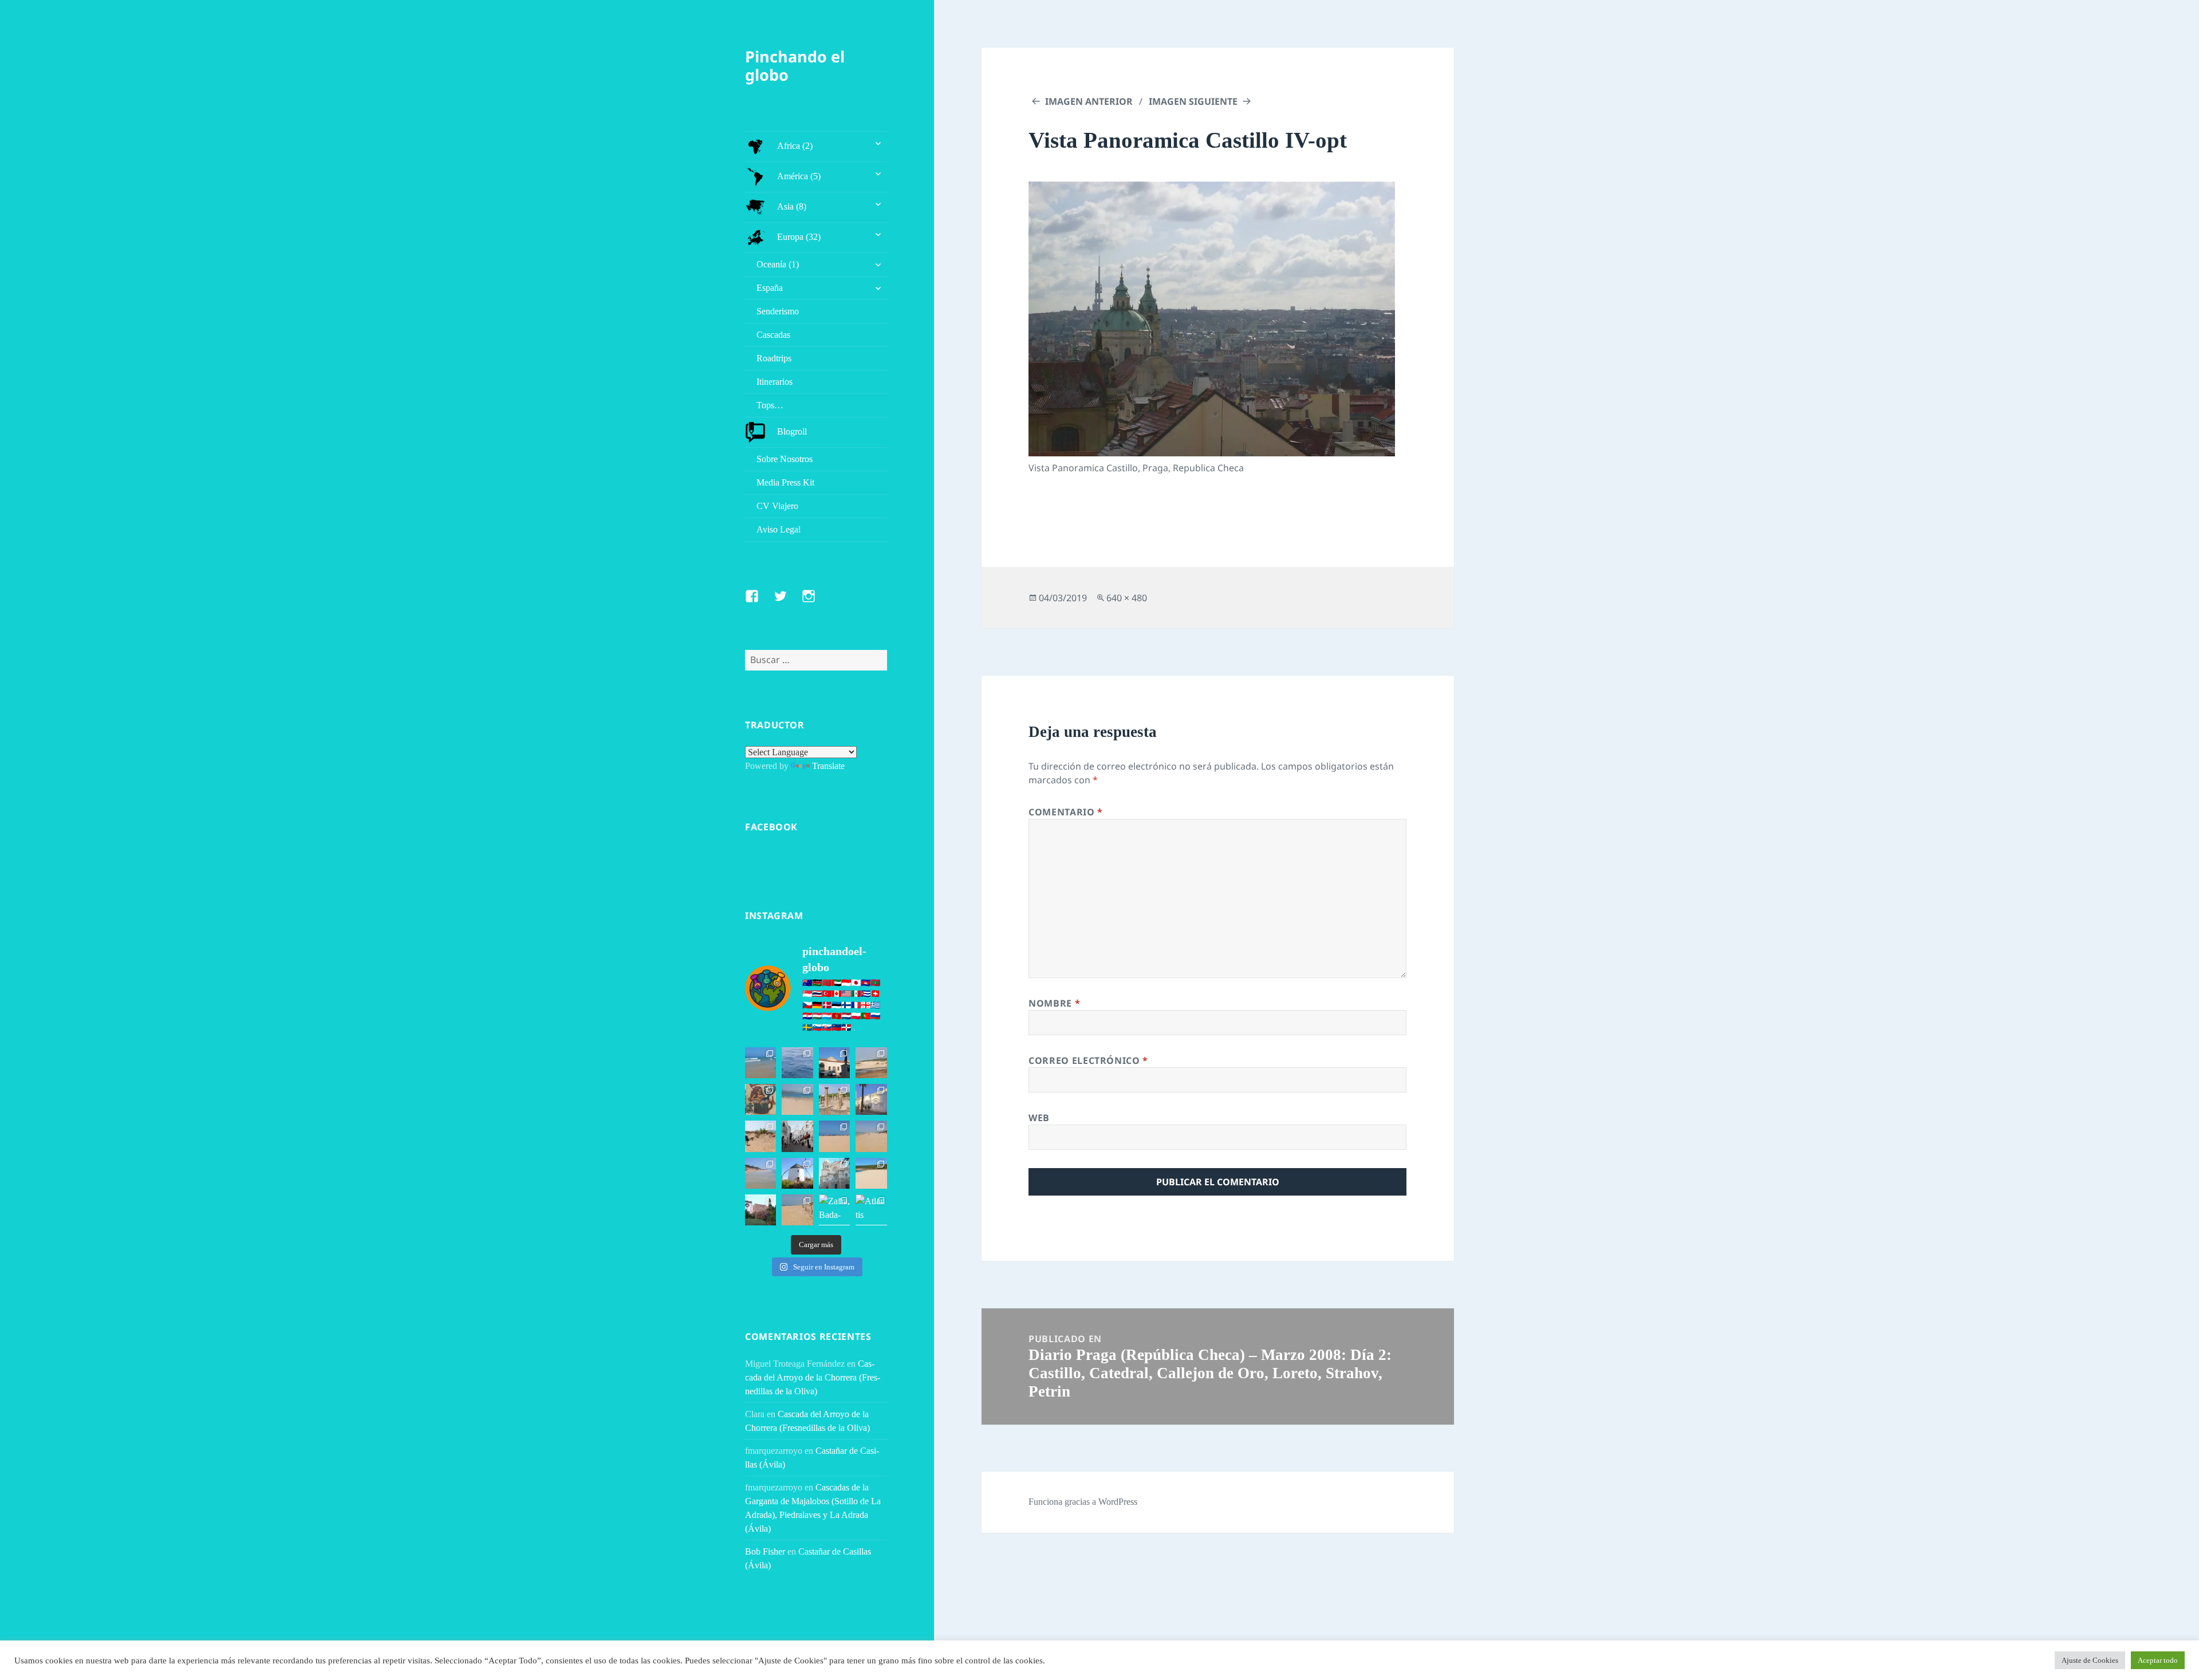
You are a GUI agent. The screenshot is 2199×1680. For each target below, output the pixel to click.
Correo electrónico (1088, 1060)
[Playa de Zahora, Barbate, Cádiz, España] (760, 1136)
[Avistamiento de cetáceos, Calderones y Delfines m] (797, 1063)
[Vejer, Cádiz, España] (797, 1136)
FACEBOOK (771, 827)
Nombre (1054, 1003)
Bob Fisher (765, 1551)
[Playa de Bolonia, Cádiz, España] (797, 1099)
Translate (828, 766)
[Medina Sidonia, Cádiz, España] (760, 1210)
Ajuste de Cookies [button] (2090, 1660)
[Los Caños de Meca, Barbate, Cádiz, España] (760, 1099)
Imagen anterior (1089, 101)
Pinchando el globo (795, 66)
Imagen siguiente (1193, 101)
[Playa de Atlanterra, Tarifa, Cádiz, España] (760, 1063)
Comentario (1066, 812)
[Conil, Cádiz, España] (871, 1099)
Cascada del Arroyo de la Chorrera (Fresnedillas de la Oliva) (813, 1377)
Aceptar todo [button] (2158, 1660)
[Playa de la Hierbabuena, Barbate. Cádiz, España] (871, 1173)
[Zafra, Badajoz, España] (834, 1210)
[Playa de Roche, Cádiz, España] (760, 1173)
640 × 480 (1127, 598)
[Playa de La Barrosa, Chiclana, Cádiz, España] (834, 1136)
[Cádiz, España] (834, 1173)
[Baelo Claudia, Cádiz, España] (834, 1099)
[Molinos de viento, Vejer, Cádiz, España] (797, 1173)
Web (1039, 1118)
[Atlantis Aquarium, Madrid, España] (871, 1210)
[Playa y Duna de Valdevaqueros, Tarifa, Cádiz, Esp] (871, 1063)
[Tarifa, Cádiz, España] (834, 1063)
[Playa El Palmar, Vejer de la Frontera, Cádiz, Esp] (797, 1210)
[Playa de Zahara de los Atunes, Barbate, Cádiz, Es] (871, 1136)
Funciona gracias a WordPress (1083, 1502)
